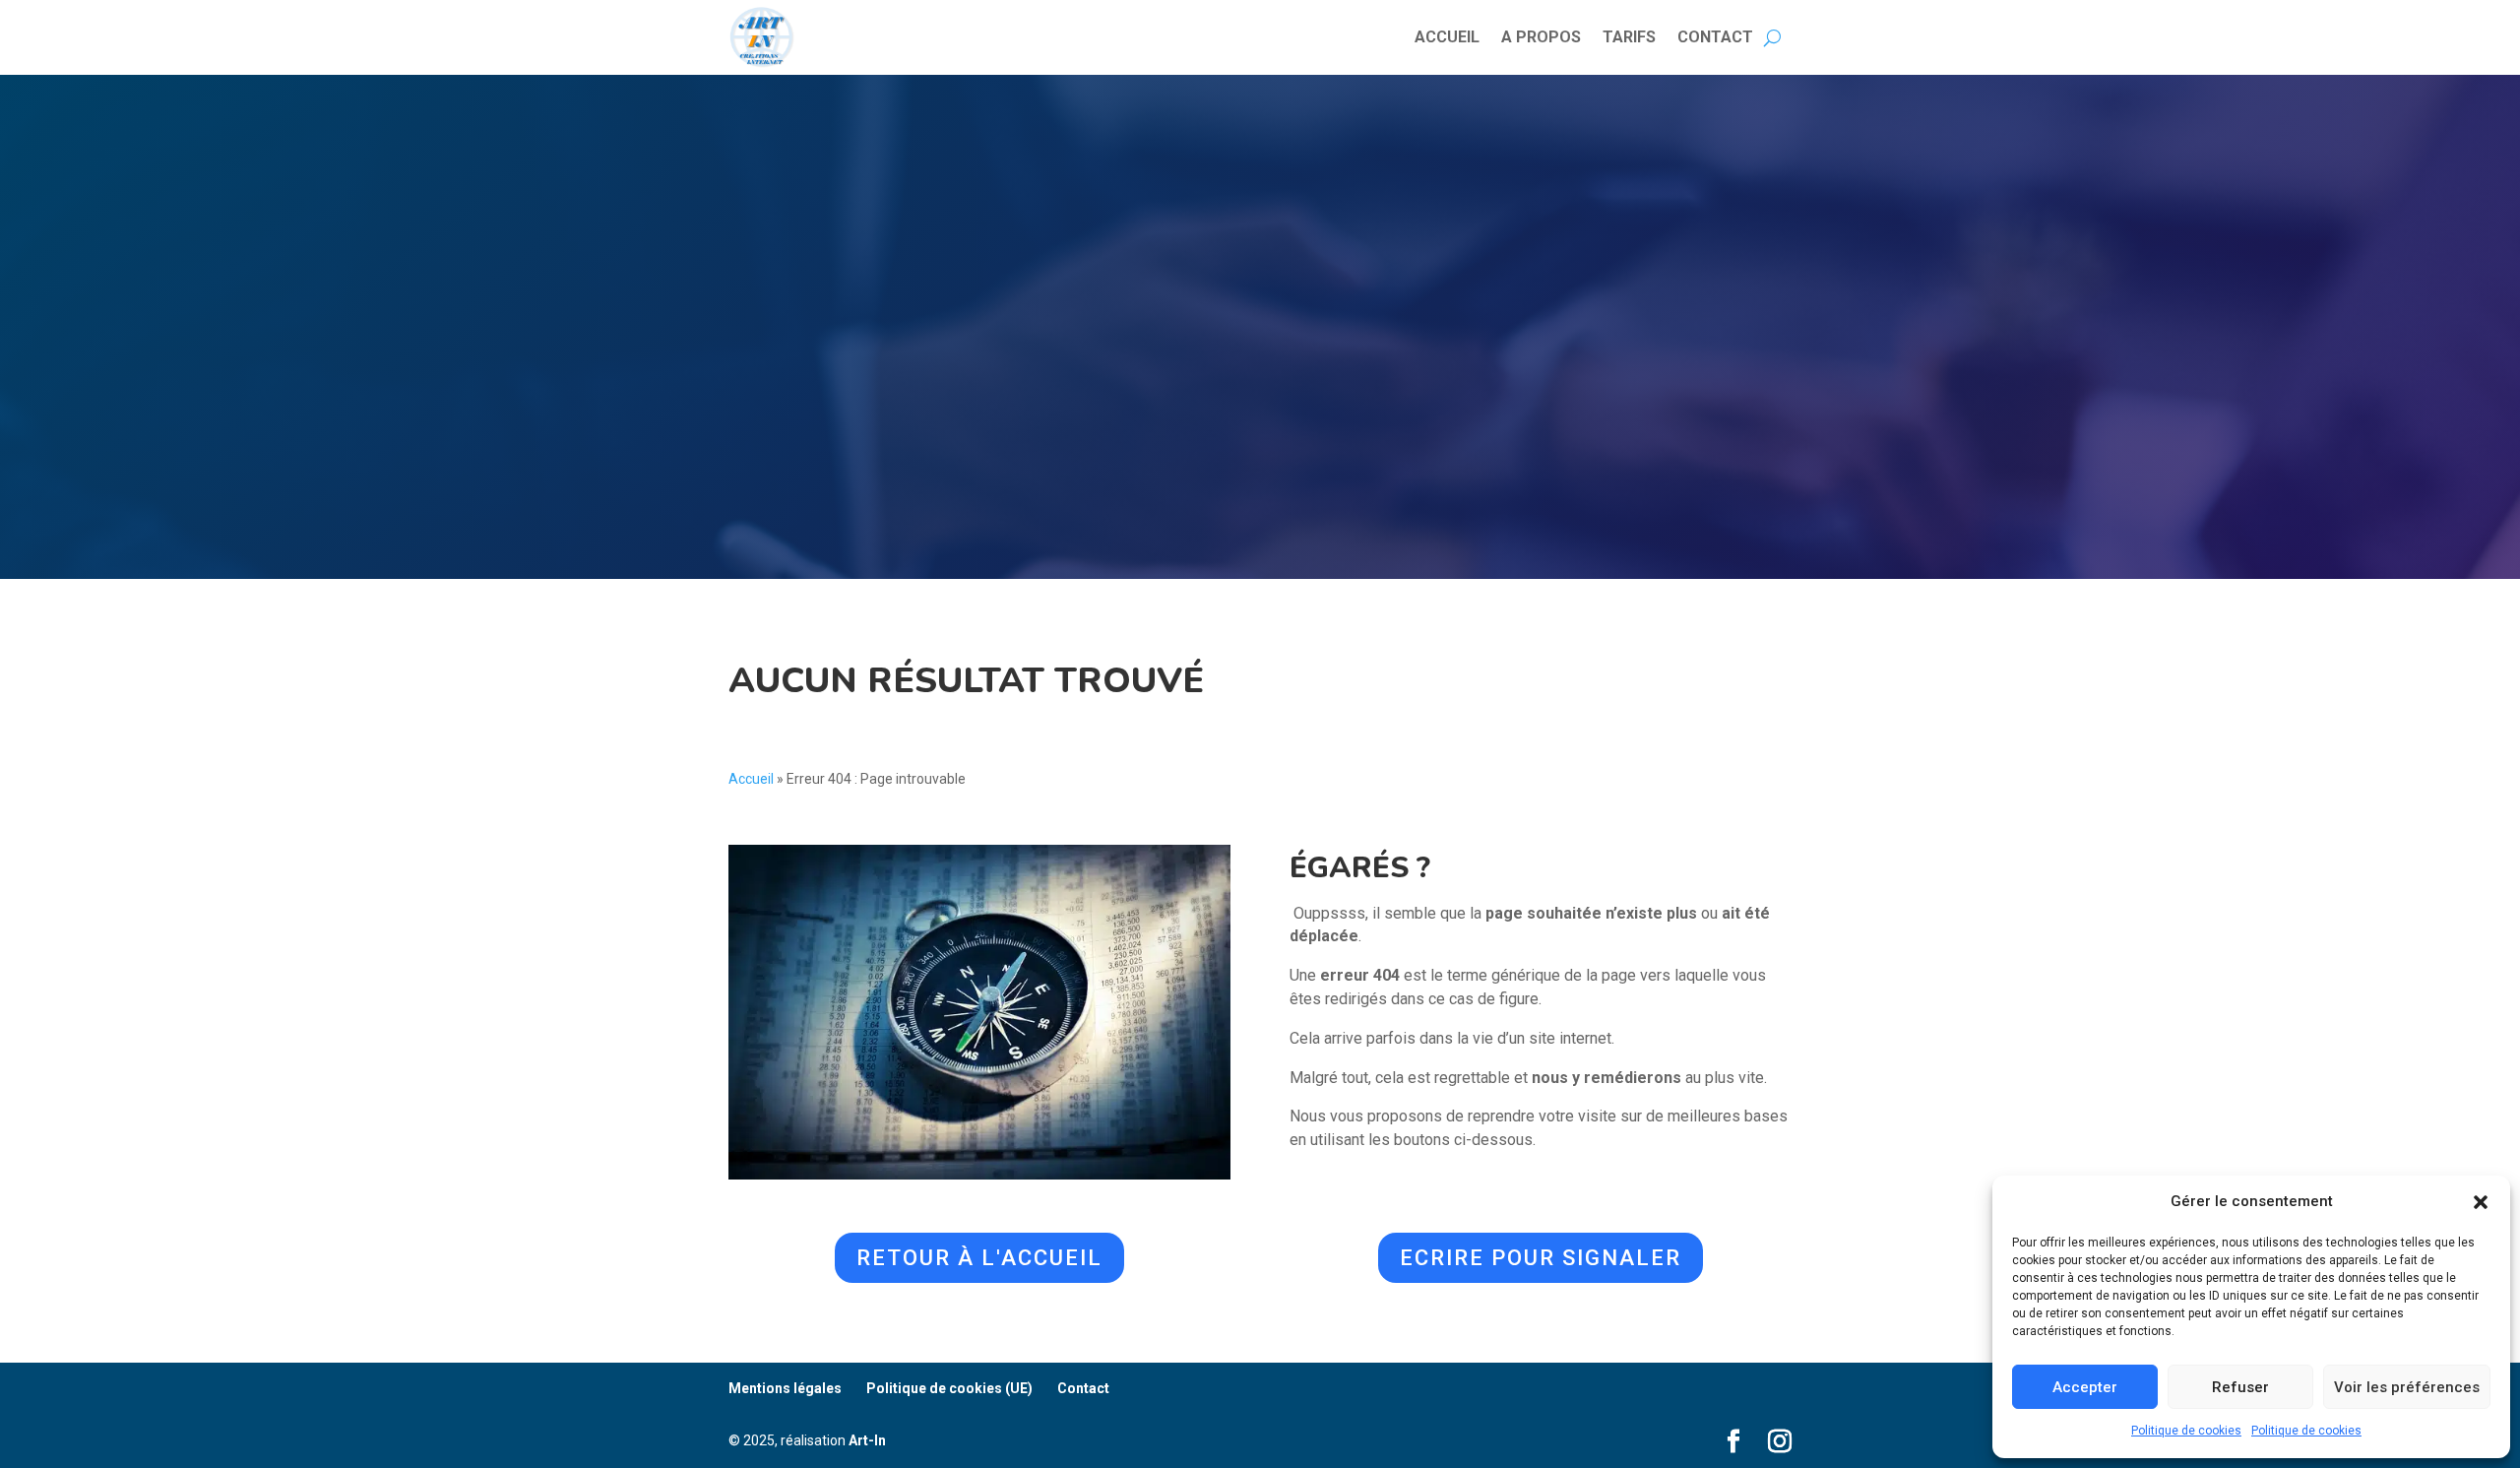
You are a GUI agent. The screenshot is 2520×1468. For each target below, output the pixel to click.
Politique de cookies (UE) (949, 1388)
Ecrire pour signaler (1541, 1258)
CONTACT (1715, 37)
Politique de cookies (2186, 1431)
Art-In (867, 1440)
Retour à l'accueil (979, 1258)
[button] (2481, 1202)
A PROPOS (1541, 37)
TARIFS (1629, 37)
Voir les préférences (2407, 1387)
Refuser (2240, 1387)
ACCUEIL (1447, 37)
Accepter (2085, 1387)
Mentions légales (785, 1388)
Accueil (751, 779)
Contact (1083, 1388)
